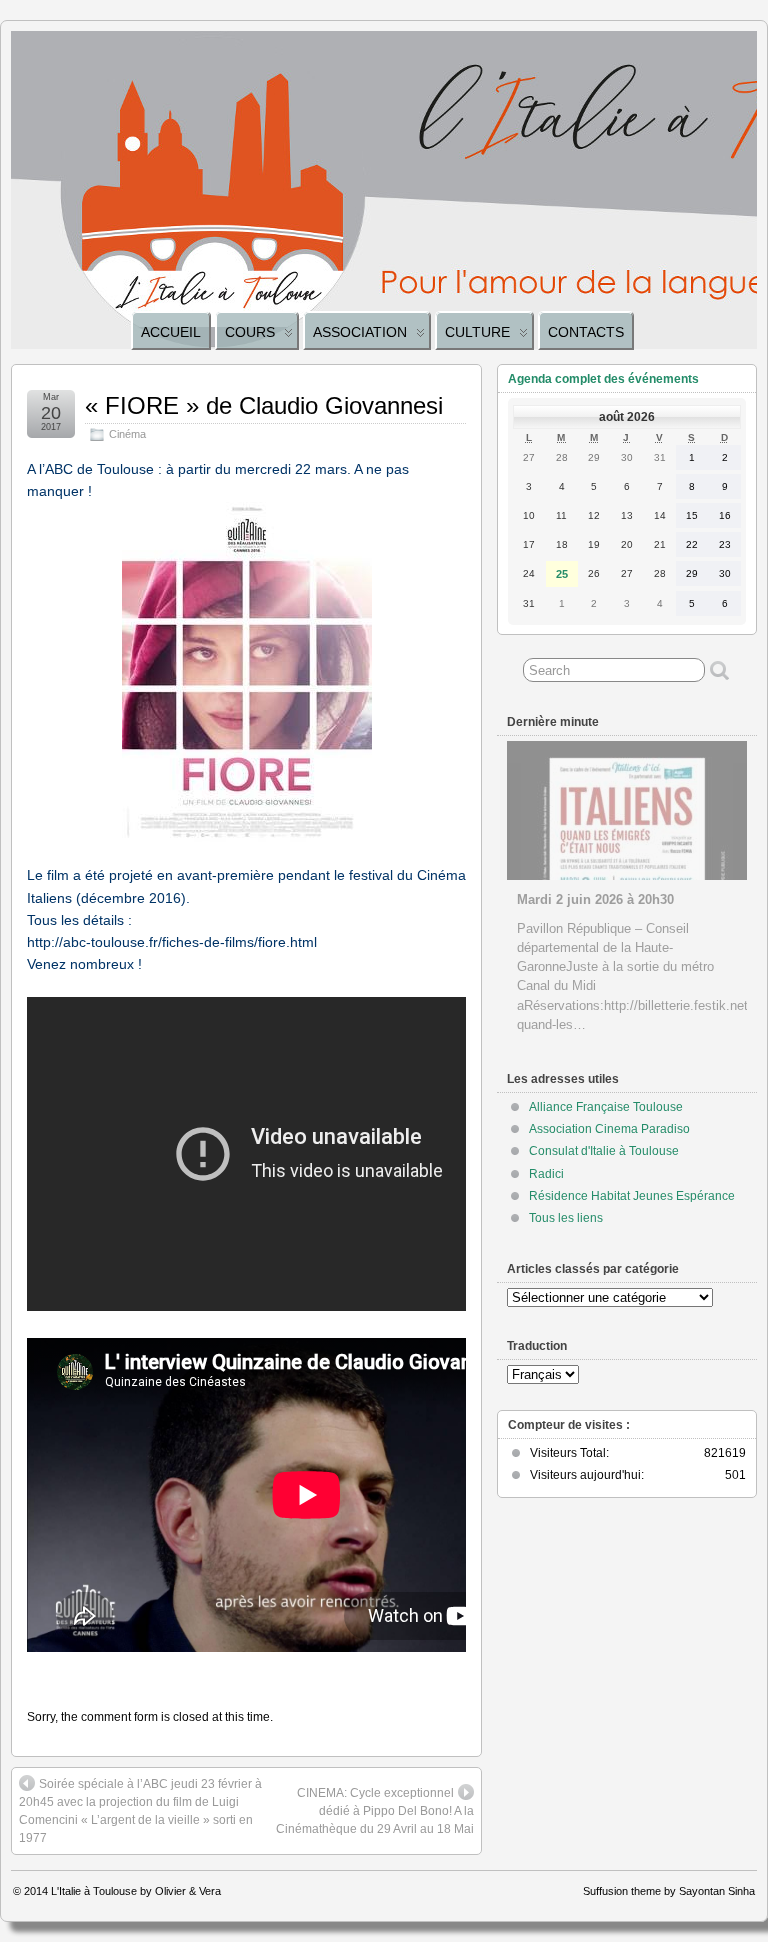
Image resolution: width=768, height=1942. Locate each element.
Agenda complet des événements (603, 379)
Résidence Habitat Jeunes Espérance (632, 1196)
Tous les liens (566, 1218)
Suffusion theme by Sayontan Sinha (669, 1891)
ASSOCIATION (360, 332)
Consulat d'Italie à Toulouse (604, 1151)
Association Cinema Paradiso (609, 1129)
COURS (250, 332)
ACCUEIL (171, 332)
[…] (653, 1024)
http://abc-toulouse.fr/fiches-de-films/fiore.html (172, 942)
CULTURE (477, 332)
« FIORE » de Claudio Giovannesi (264, 405)
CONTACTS (586, 332)
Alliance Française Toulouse (606, 1107)
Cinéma (127, 434)
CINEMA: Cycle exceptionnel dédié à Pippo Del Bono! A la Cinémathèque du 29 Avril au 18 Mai (375, 1811)
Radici (546, 1174)
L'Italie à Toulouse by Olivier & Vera (136, 1891)
